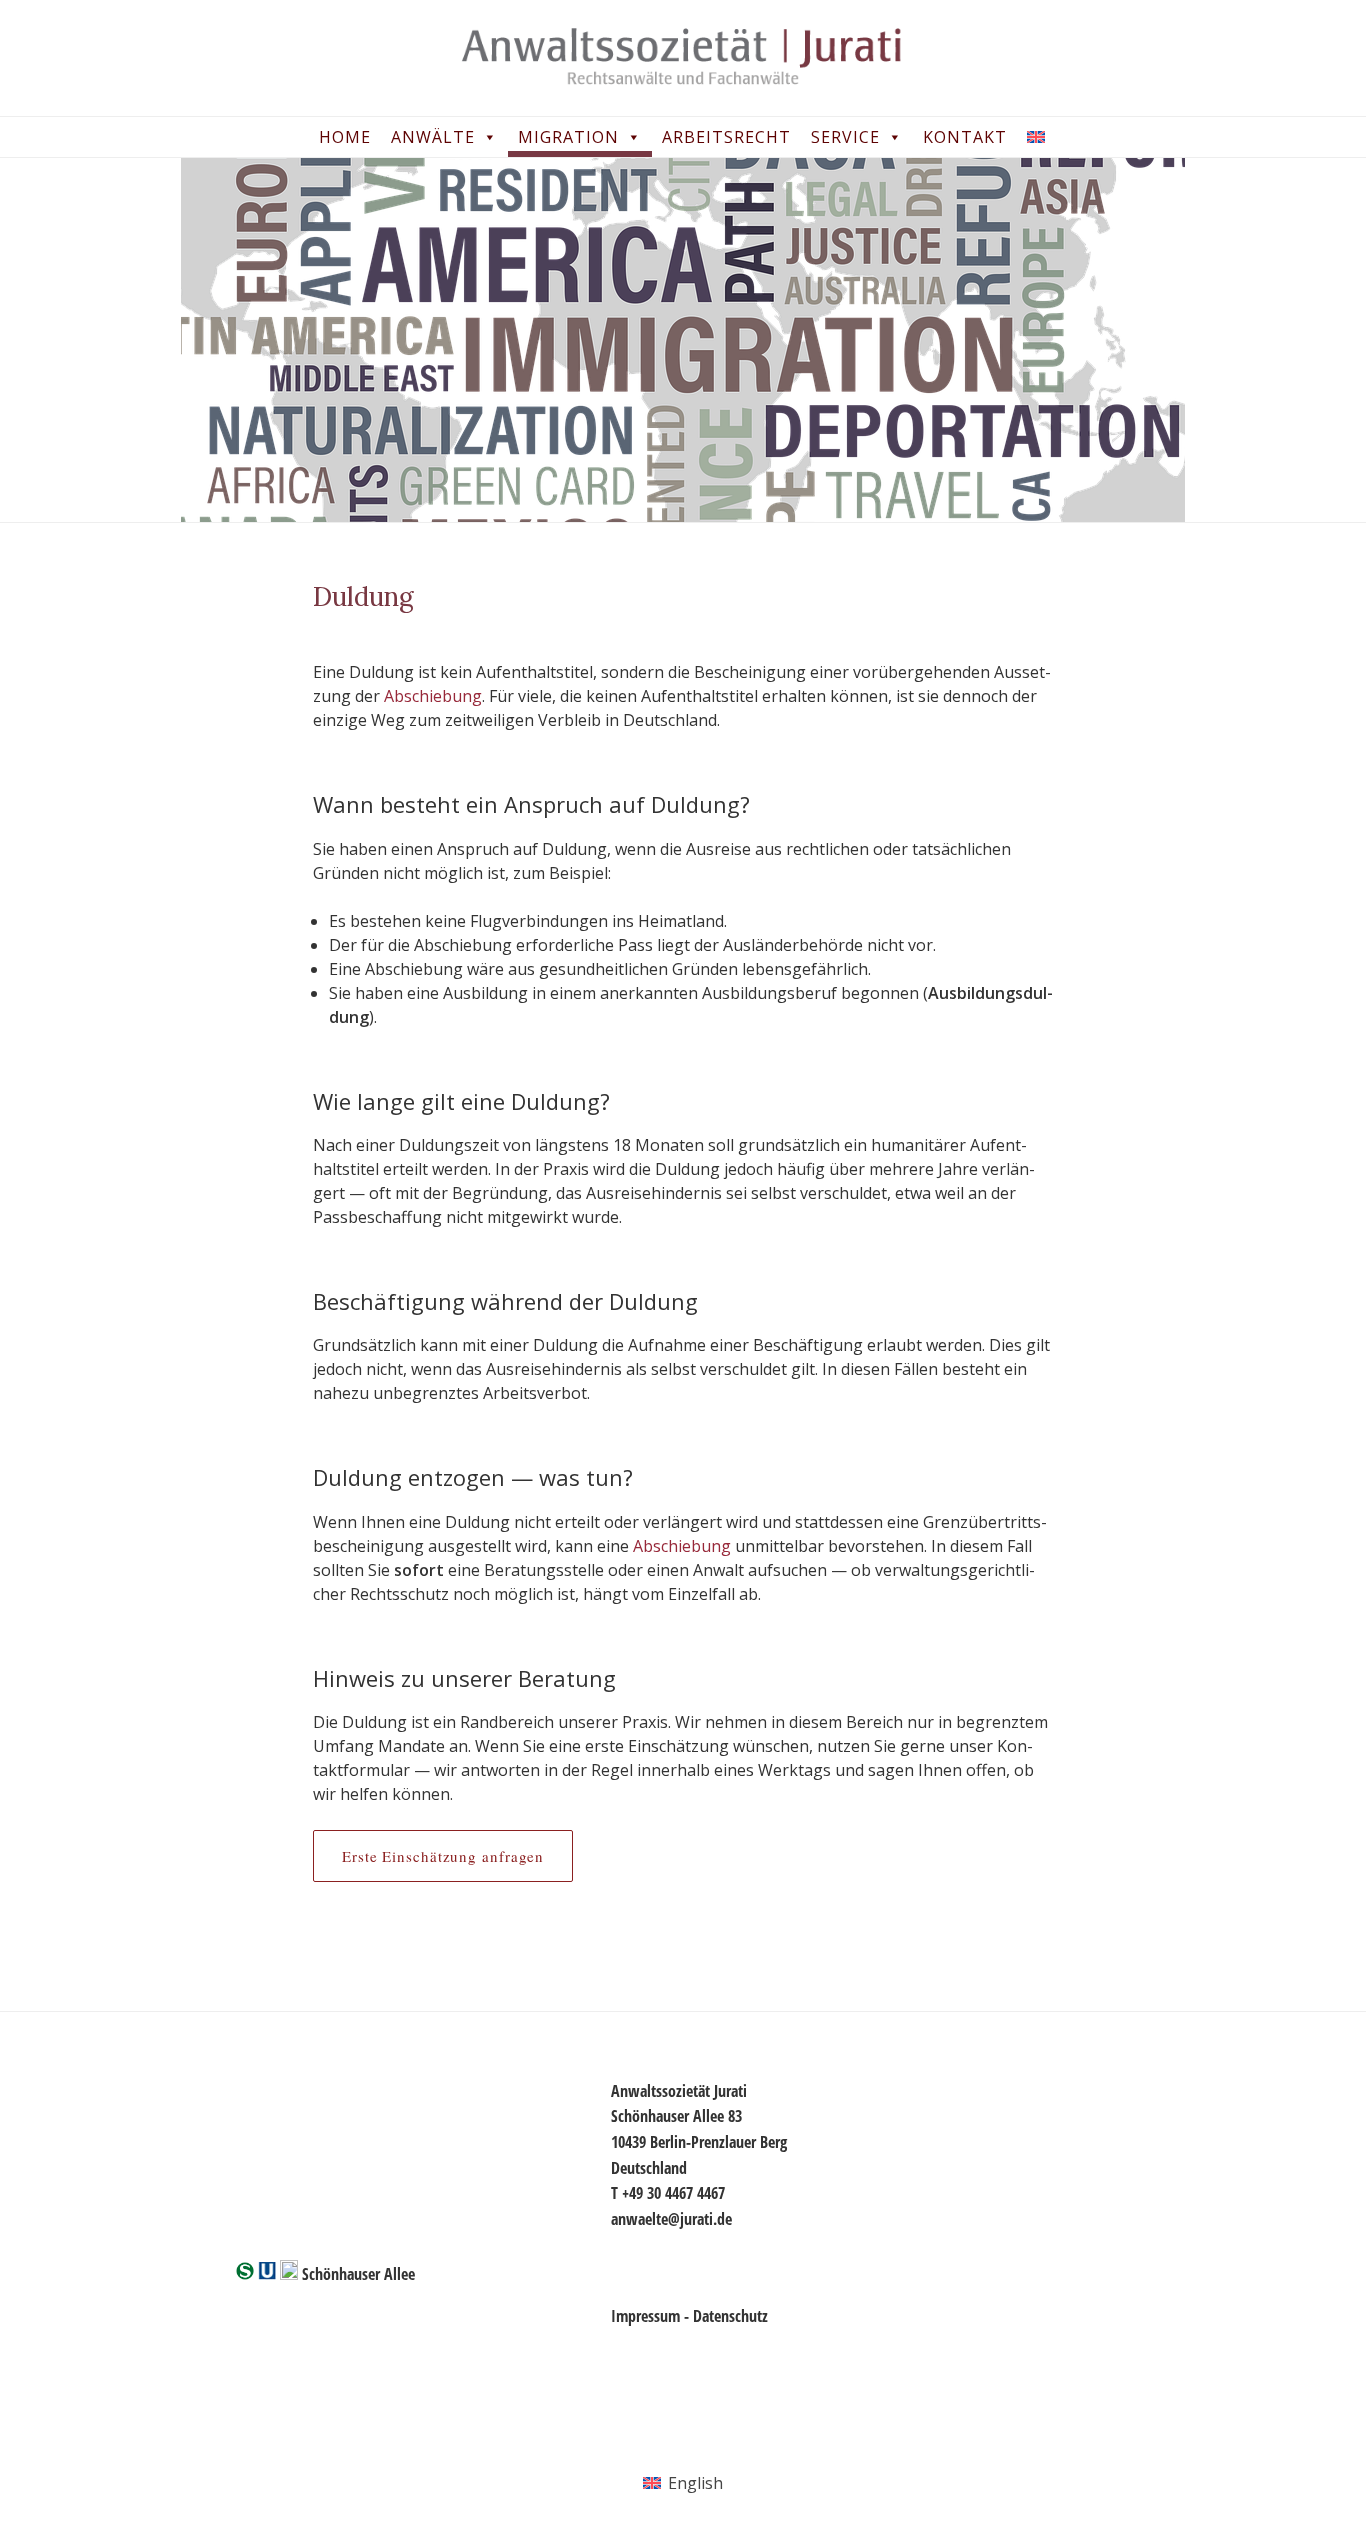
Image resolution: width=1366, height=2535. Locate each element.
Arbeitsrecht (726, 137)
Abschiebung (433, 696)
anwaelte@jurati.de (671, 2219)
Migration (568, 137)
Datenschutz (730, 2316)
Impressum (645, 2316)
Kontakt (965, 137)
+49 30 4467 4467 (673, 2193)
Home (345, 137)
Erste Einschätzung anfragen (443, 1856)
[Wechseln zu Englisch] (1040, 137)
